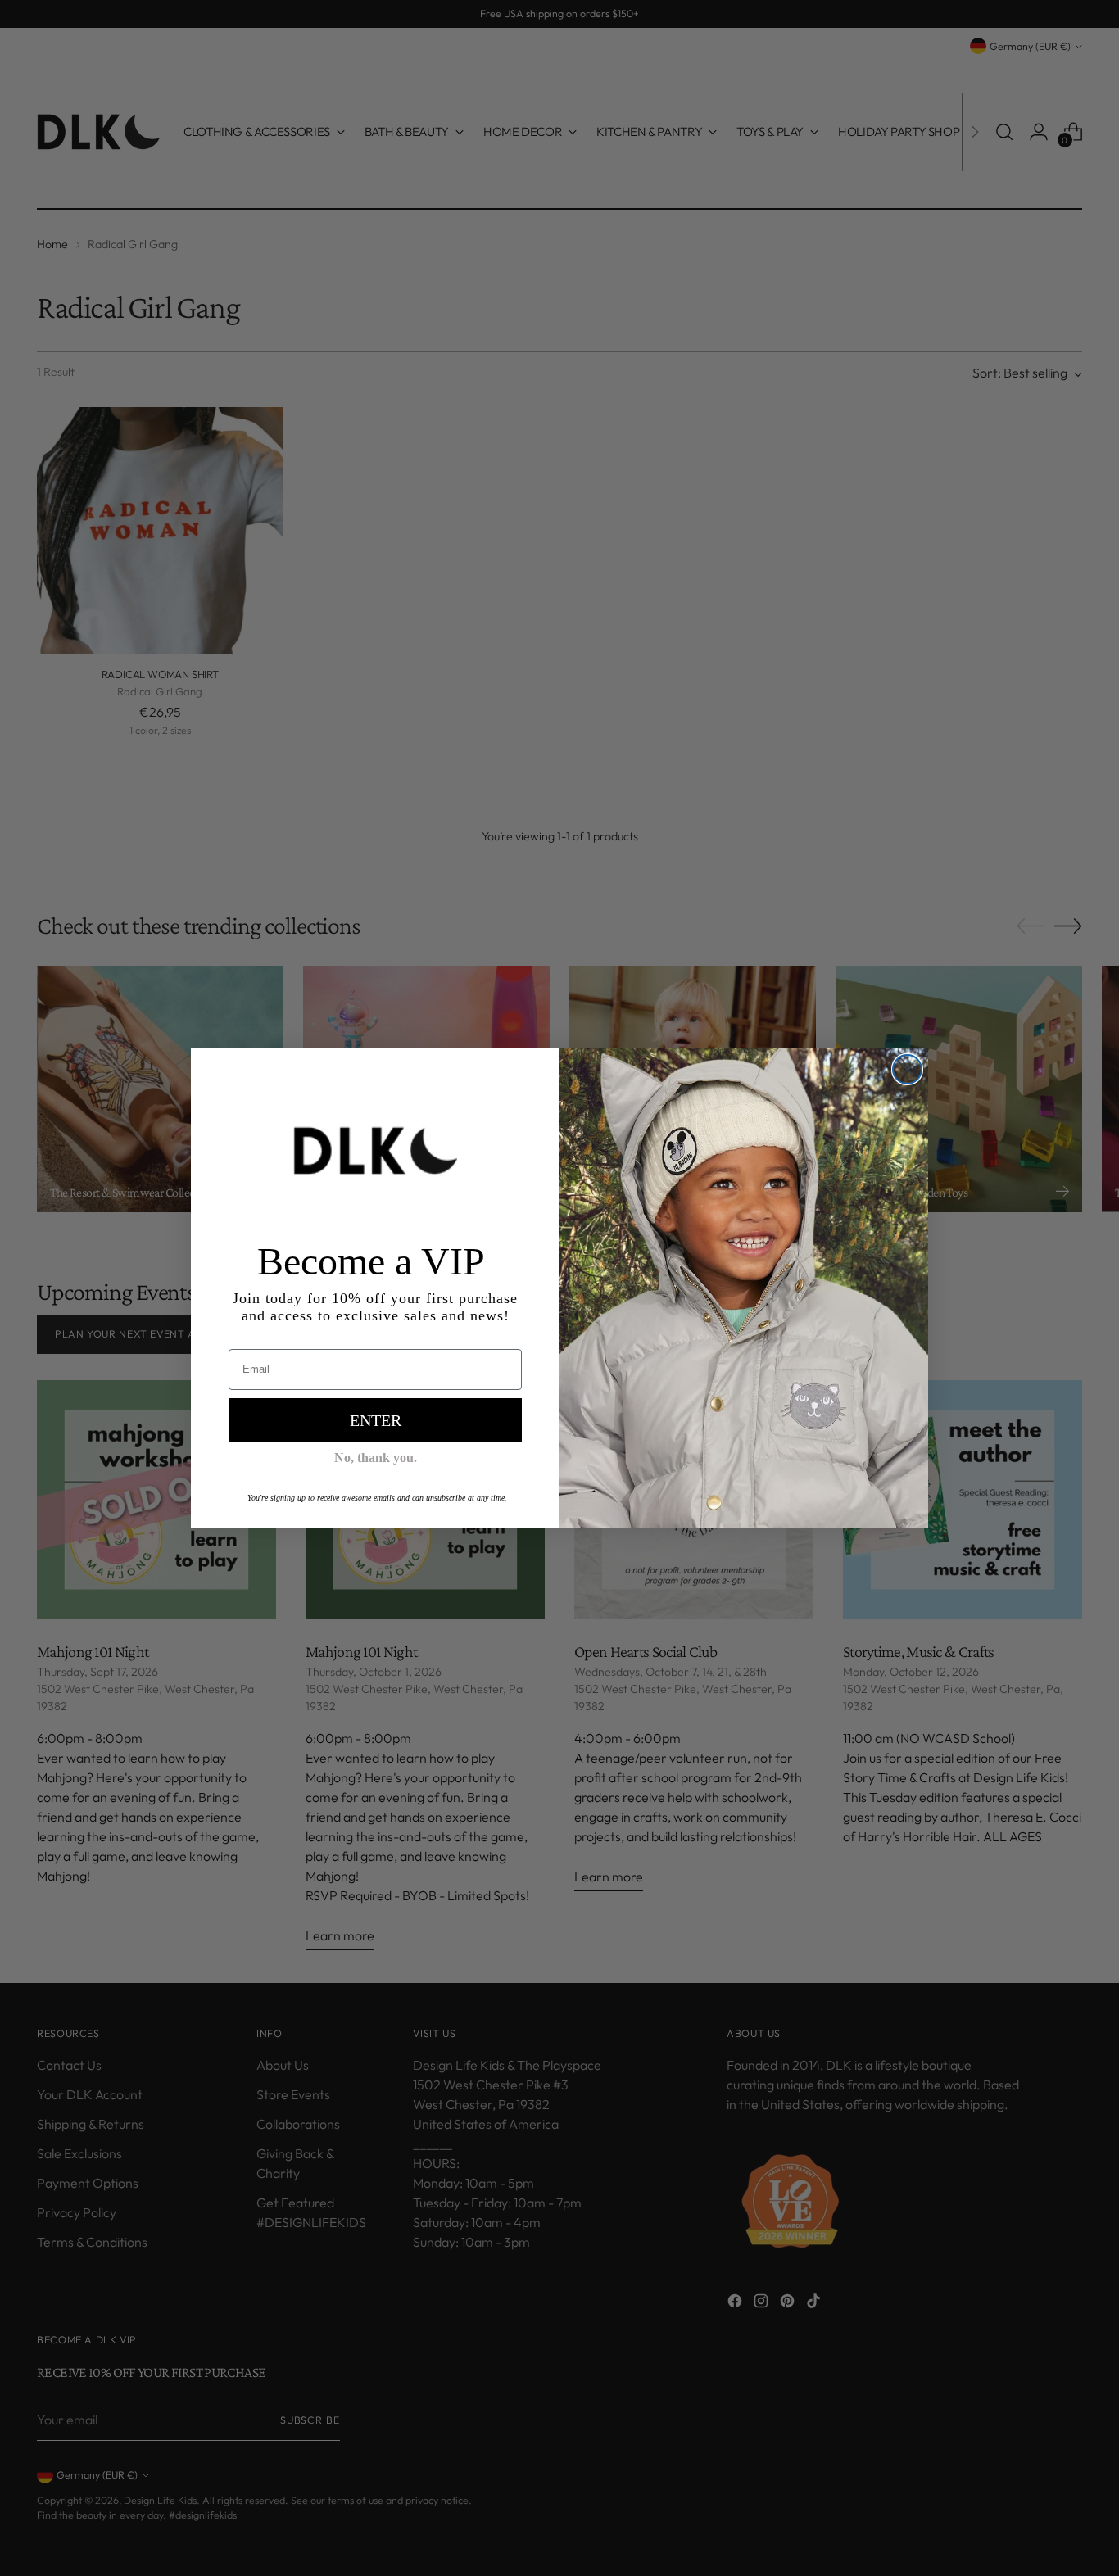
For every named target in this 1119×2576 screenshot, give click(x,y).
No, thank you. (376, 1458)
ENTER (376, 1420)
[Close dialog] (907, 1069)
